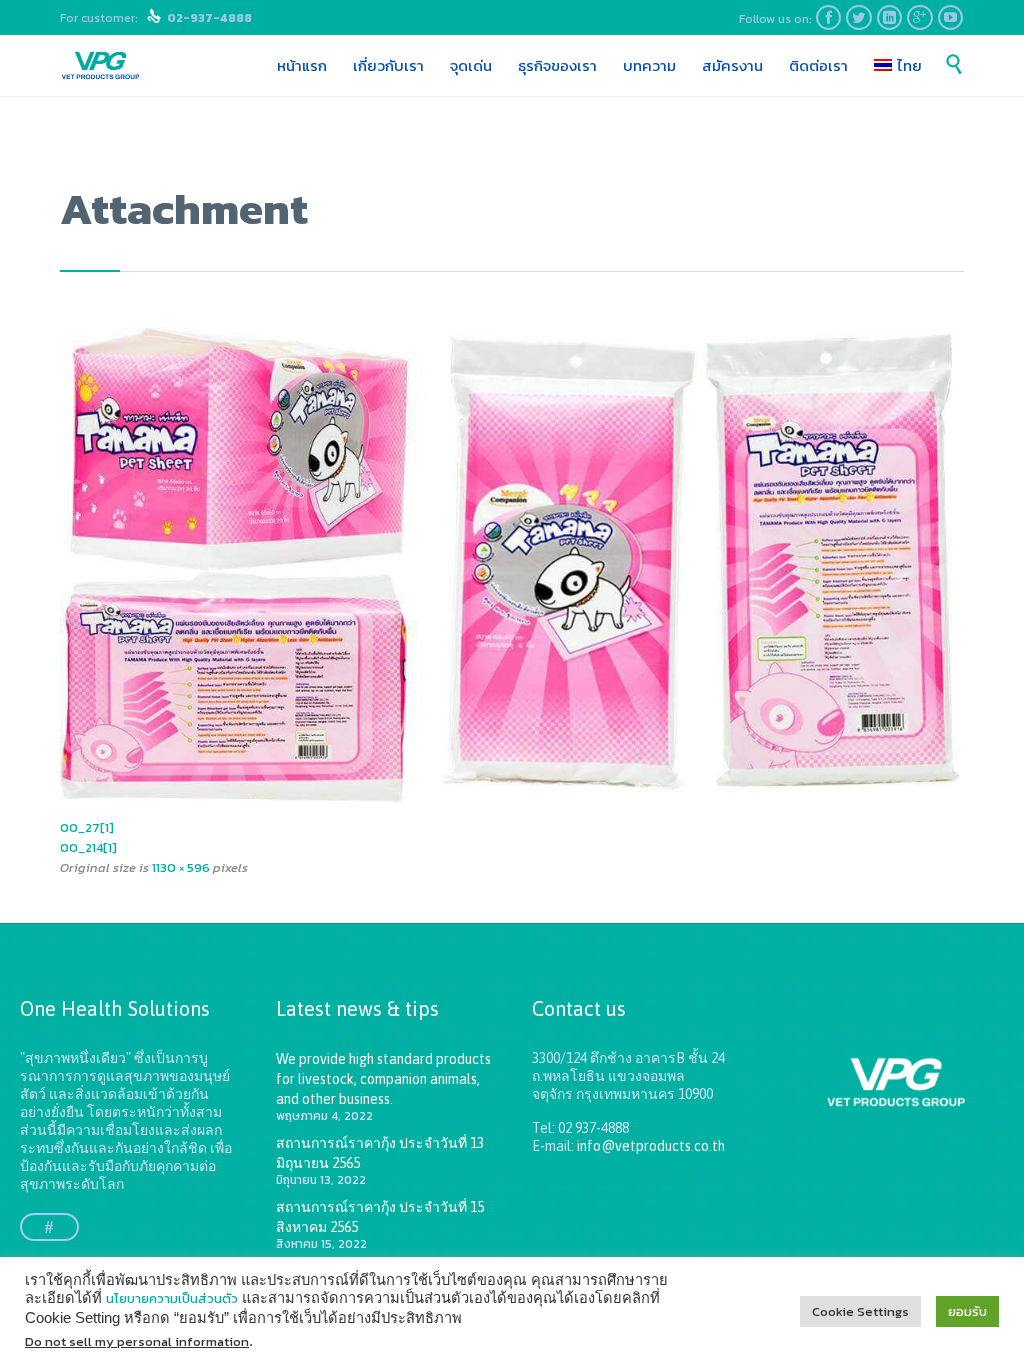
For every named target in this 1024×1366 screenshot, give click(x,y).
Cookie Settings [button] (860, 1311)
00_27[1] (87, 827)
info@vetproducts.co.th (651, 1146)
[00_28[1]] (512, 564)
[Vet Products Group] (100, 66)
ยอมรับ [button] (967, 1311)
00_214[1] (88, 847)
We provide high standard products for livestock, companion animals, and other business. (383, 1079)
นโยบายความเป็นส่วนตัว (172, 1298)
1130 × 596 (181, 867)
